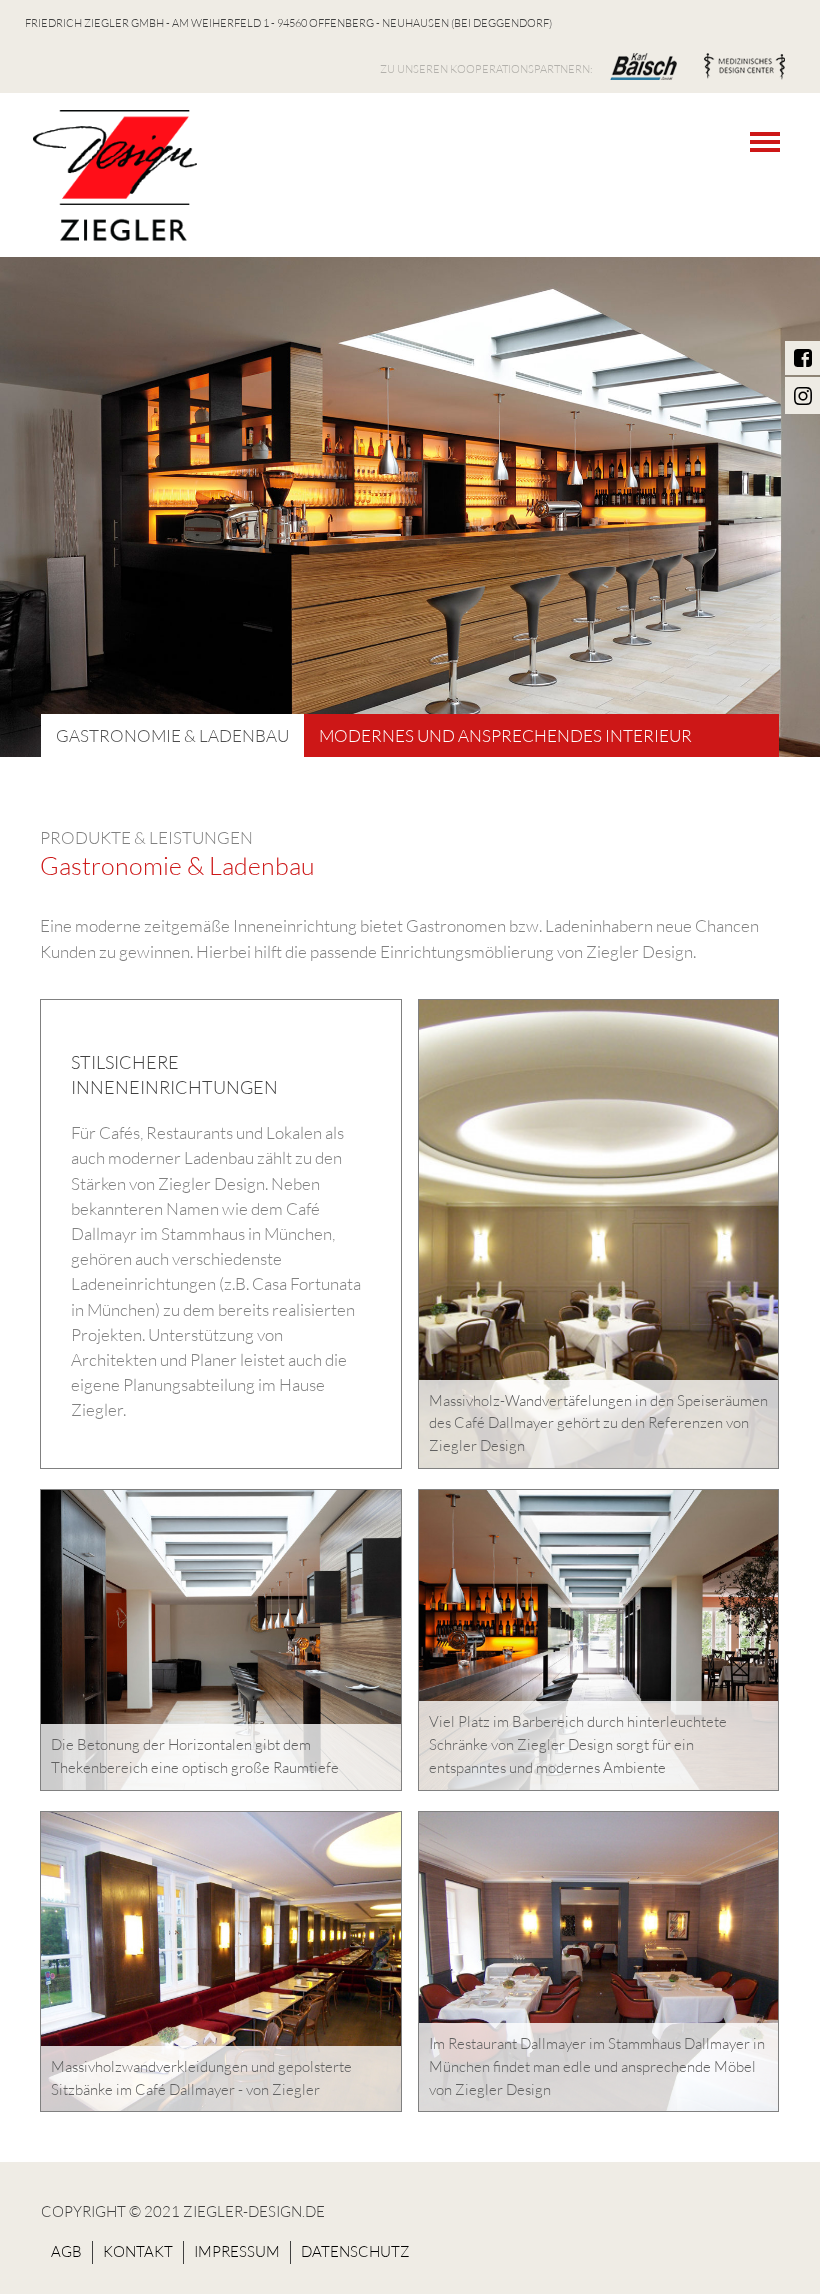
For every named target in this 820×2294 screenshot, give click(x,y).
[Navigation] (770, 142)
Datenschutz (355, 2251)
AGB (66, 2251)
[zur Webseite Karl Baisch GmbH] (643, 67)
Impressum (237, 2251)
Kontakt (138, 2251)
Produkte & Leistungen (146, 837)
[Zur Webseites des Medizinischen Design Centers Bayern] (744, 67)
